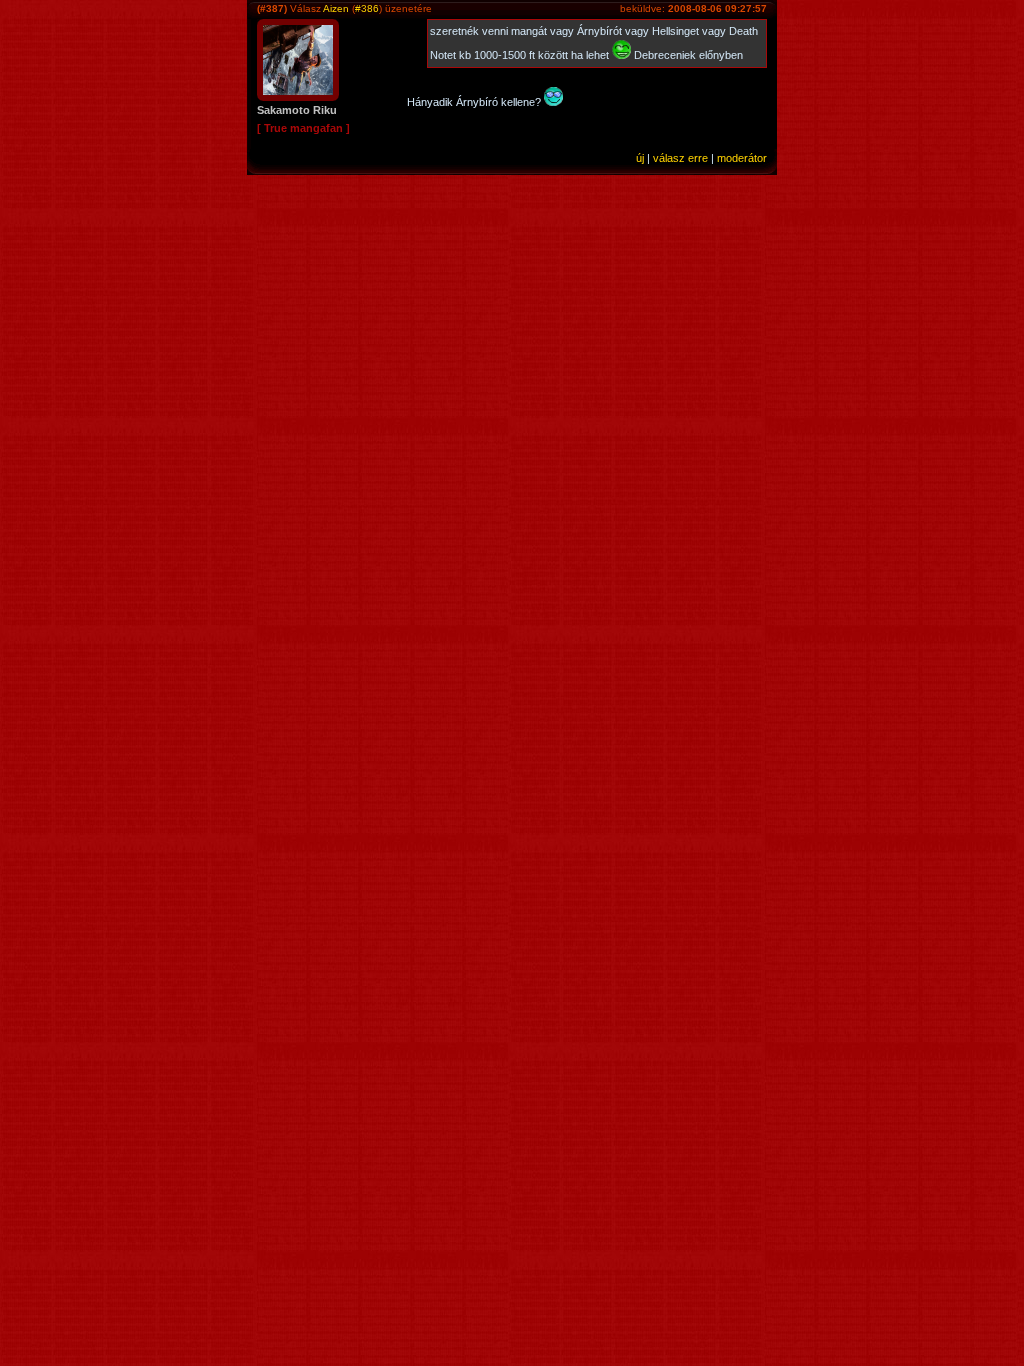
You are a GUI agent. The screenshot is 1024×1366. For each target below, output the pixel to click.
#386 (367, 8)
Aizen (336, 8)
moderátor (742, 158)
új (640, 158)
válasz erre (680, 158)
